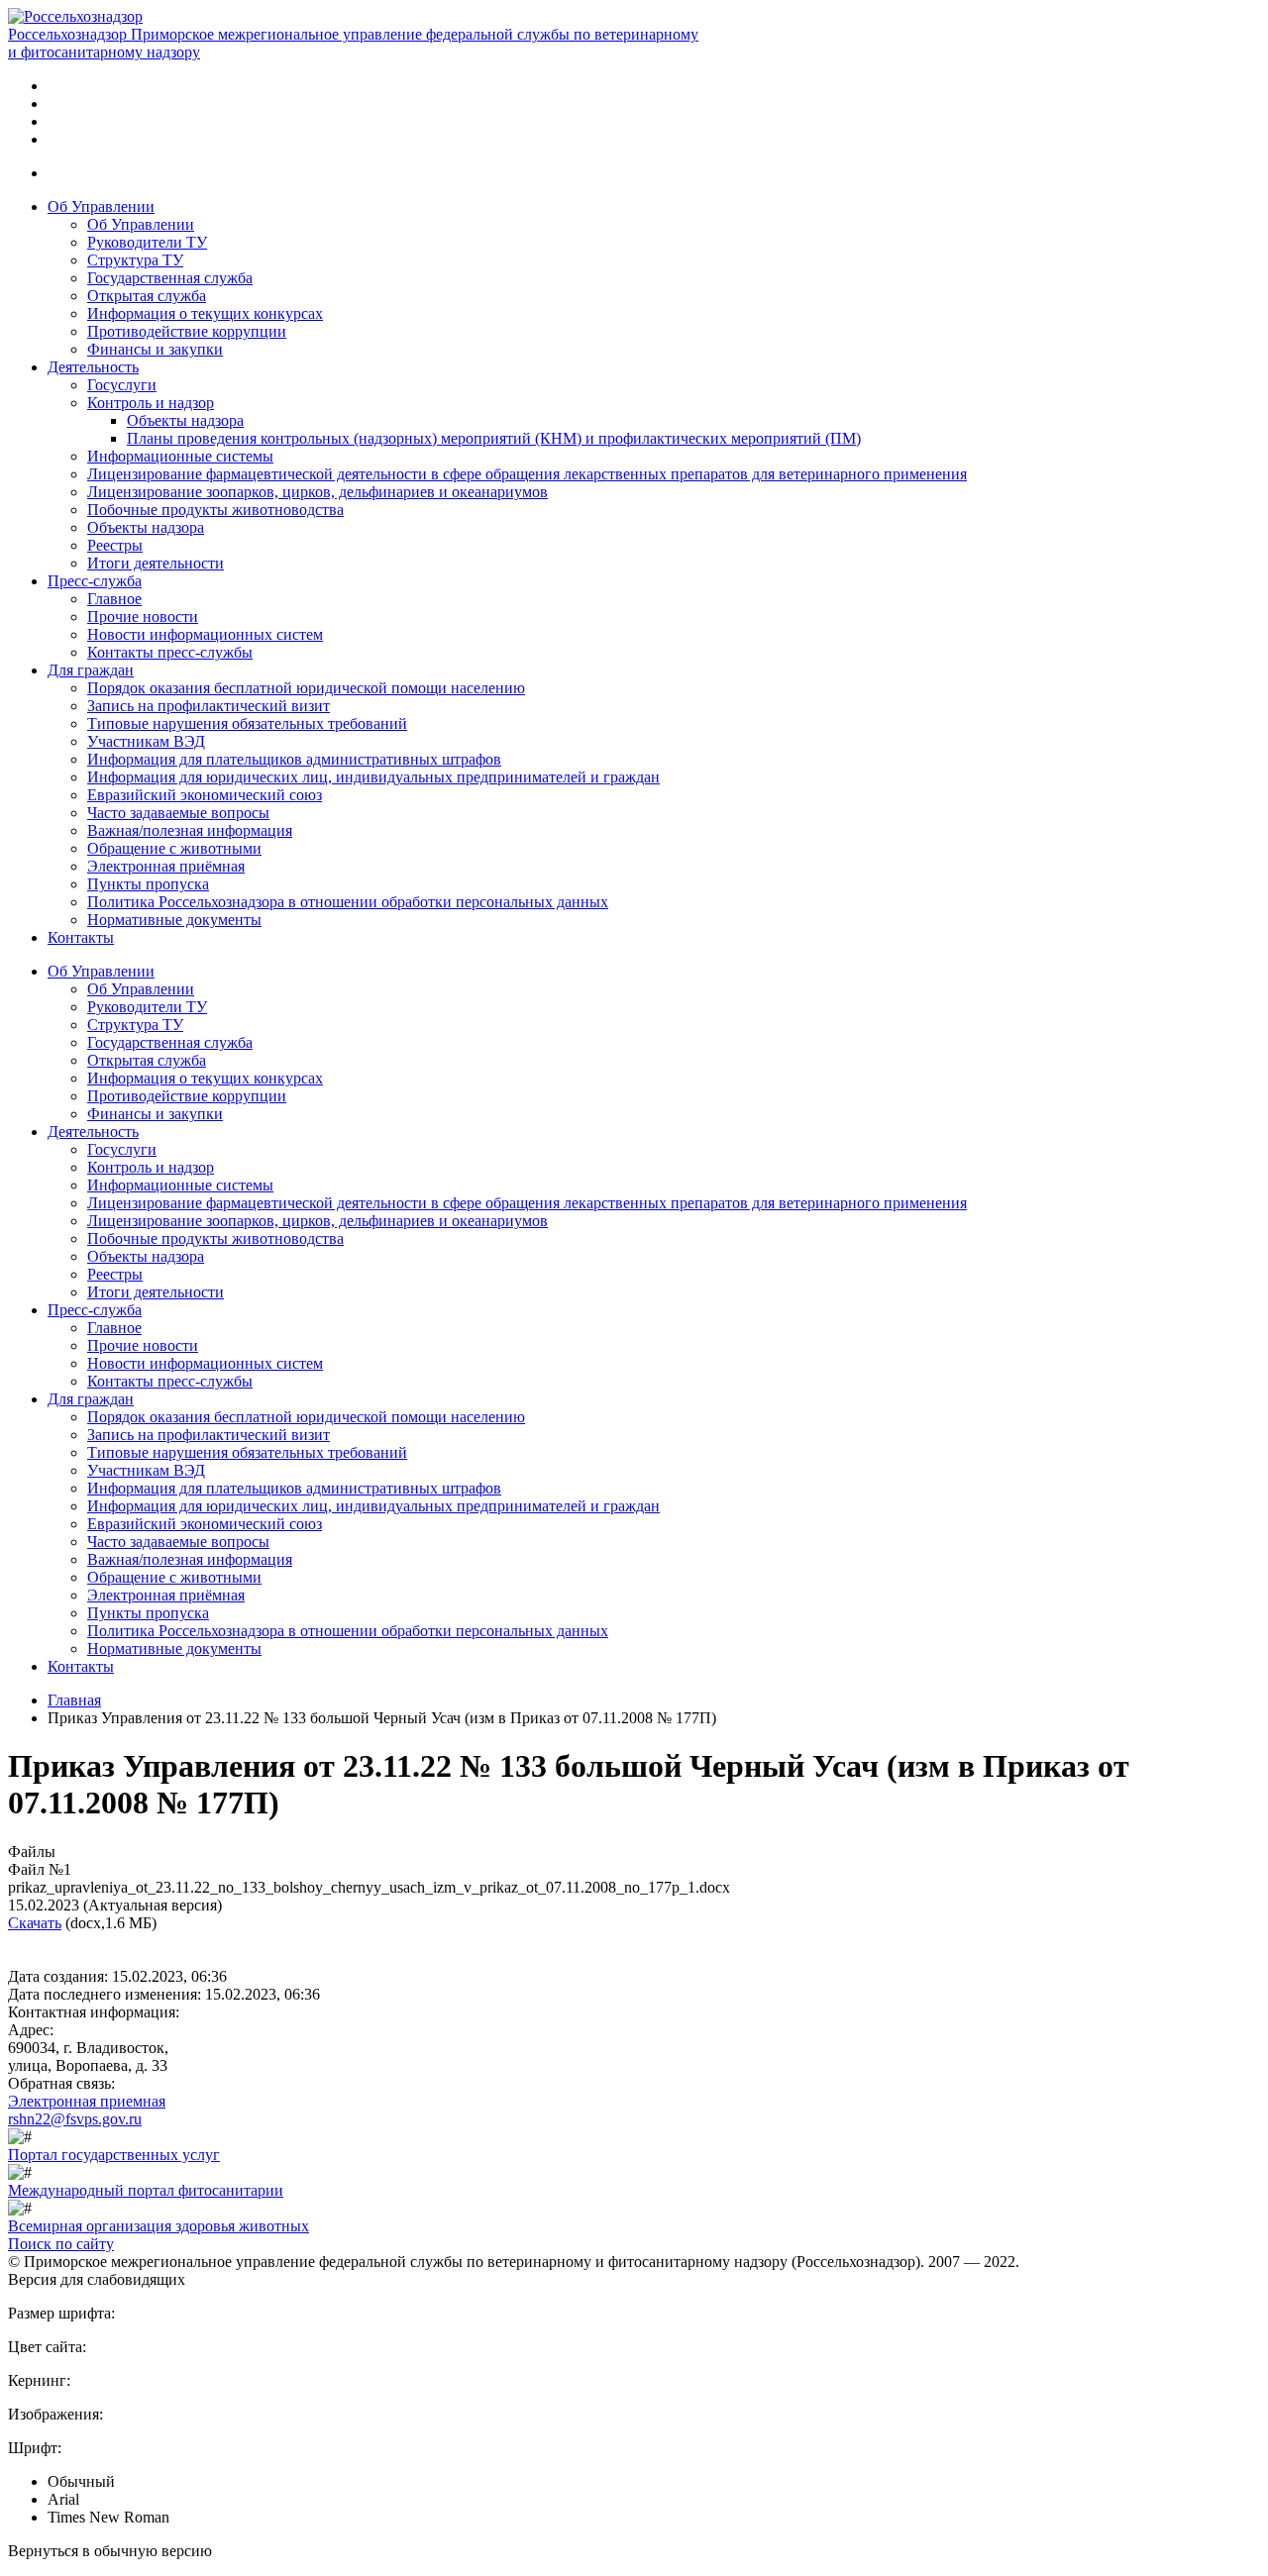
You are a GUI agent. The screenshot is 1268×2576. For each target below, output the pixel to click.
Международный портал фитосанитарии (146, 2190)
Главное (114, 599)
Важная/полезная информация (190, 830)
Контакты (81, 937)
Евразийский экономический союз (205, 795)
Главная (74, 1700)
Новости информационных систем (205, 634)
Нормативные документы (174, 920)
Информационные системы (180, 456)
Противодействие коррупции (187, 331)
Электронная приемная (87, 2101)
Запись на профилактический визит (209, 706)
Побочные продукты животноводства (215, 510)
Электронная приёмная (166, 866)
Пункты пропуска (148, 884)
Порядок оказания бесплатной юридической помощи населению (306, 688)
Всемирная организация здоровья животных (158, 2226)
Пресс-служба (95, 581)
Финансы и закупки (155, 349)
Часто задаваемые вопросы (178, 813)
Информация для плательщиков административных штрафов (294, 759)
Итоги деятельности (156, 563)
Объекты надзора (185, 420)
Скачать (35, 1923)
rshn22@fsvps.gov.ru (75, 2119)
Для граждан (91, 670)
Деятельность (93, 367)
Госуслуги (122, 385)
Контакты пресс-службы (170, 652)
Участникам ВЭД (146, 741)
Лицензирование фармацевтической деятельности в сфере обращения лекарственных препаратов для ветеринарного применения (527, 474)
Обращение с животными (174, 848)
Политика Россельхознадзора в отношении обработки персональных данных (348, 902)
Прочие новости (143, 617)
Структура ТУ (135, 260)
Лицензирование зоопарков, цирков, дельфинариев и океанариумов (317, 492)
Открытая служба (147, 296)
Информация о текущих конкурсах (205, 313)
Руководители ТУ (147, 242)
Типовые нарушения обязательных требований (247, 723)
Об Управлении (101, 206)
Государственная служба (170, 278)
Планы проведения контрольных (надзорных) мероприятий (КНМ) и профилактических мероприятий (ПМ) (494, 438)
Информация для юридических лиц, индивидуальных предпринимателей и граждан (373, 777)
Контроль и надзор (151, 403)
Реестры (115, 545)
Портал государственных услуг (114, 2155)
